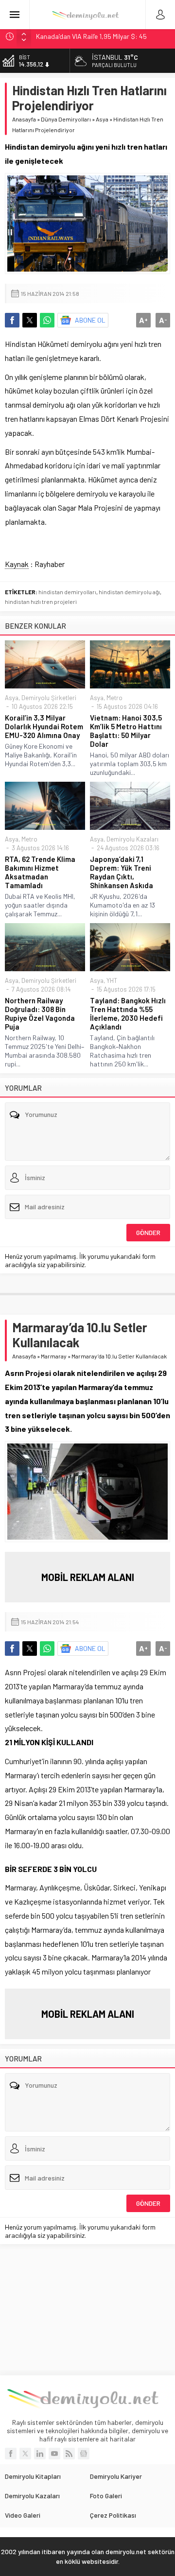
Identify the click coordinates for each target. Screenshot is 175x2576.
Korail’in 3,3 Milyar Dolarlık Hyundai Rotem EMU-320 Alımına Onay (44, 726)
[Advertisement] (87, 2310)
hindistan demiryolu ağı (129, 592)
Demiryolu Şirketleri (49, 698)
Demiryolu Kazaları (132, 839)
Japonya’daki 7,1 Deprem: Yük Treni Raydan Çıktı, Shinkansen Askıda (122, 872)
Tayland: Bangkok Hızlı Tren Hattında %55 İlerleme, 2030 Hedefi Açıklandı (128, 1013)
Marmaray (54, 1356)
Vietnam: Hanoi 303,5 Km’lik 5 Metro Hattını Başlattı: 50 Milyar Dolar (126, 731)
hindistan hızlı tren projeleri (41, 601)
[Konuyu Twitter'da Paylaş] (30, 320)
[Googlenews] (84, 2454)
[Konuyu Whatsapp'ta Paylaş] (47, 320)
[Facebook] (11, 2454)
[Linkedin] (40, 2454)
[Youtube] (54, 2454)
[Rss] (69, 2454)
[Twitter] (25, 2454)
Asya (102, 119)
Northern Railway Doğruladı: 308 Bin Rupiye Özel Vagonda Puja (40, 1013)
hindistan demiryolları (67, 592)
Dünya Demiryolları (66, 119)
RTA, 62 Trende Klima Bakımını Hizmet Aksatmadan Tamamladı (40, 872)
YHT (112, 980)
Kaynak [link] (17, 564)
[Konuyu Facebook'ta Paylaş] (12, 320)
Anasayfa (24, 119)
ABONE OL (90, 320)
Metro (114, 698)
